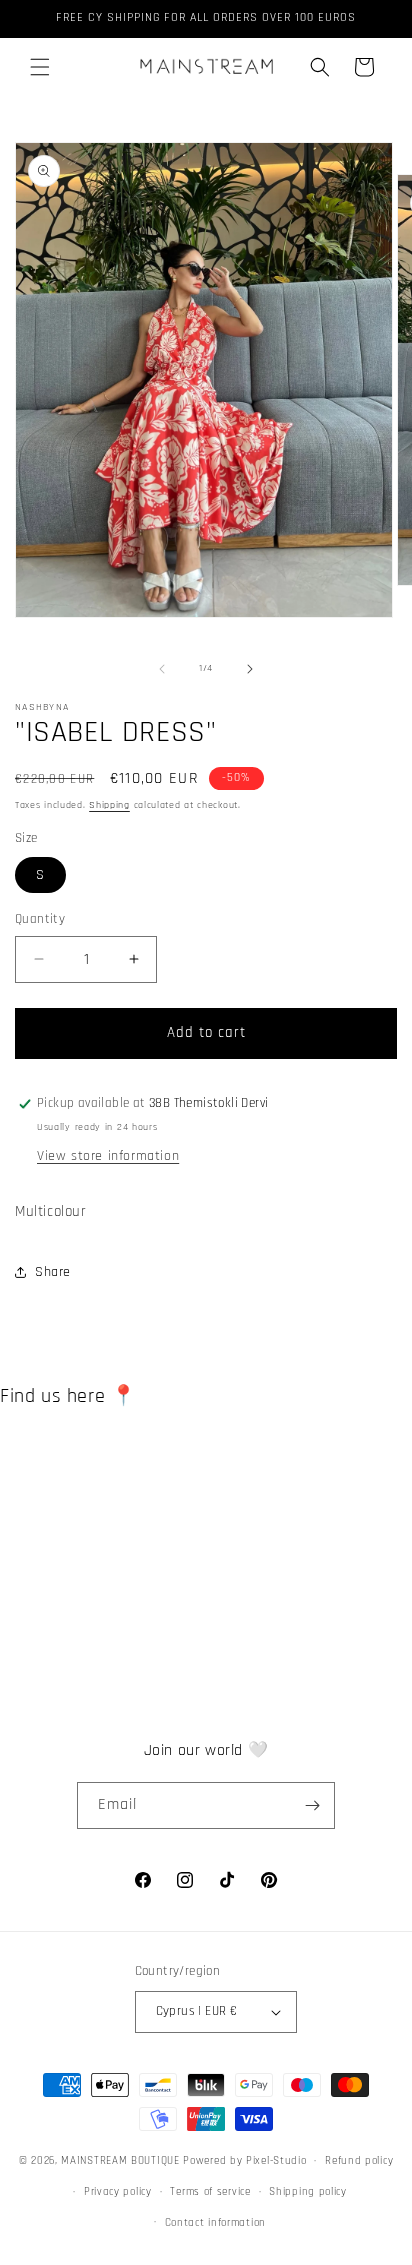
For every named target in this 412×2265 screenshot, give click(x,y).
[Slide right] (250, 669)
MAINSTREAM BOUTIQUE (122, 2161)
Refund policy (359, 2161)
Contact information (215, 2223)
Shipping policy (308, 2192)
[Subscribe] (312, 1805)
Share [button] (53, 1272)
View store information (108, 1156)
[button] (40, 67)
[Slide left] (162, 669)
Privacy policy (118, 2192)
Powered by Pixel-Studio (244, 2161)
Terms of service (210, 2192)
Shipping (109, 805)
